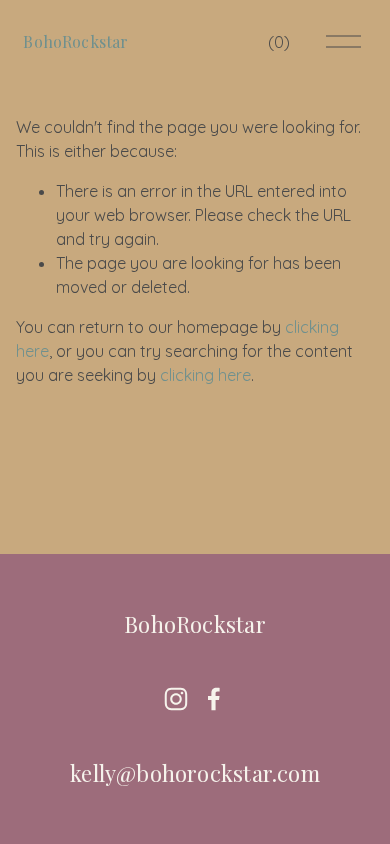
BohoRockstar (75, 41)
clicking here (205, 375)
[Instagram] (176, 699)
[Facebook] (214, 699)
